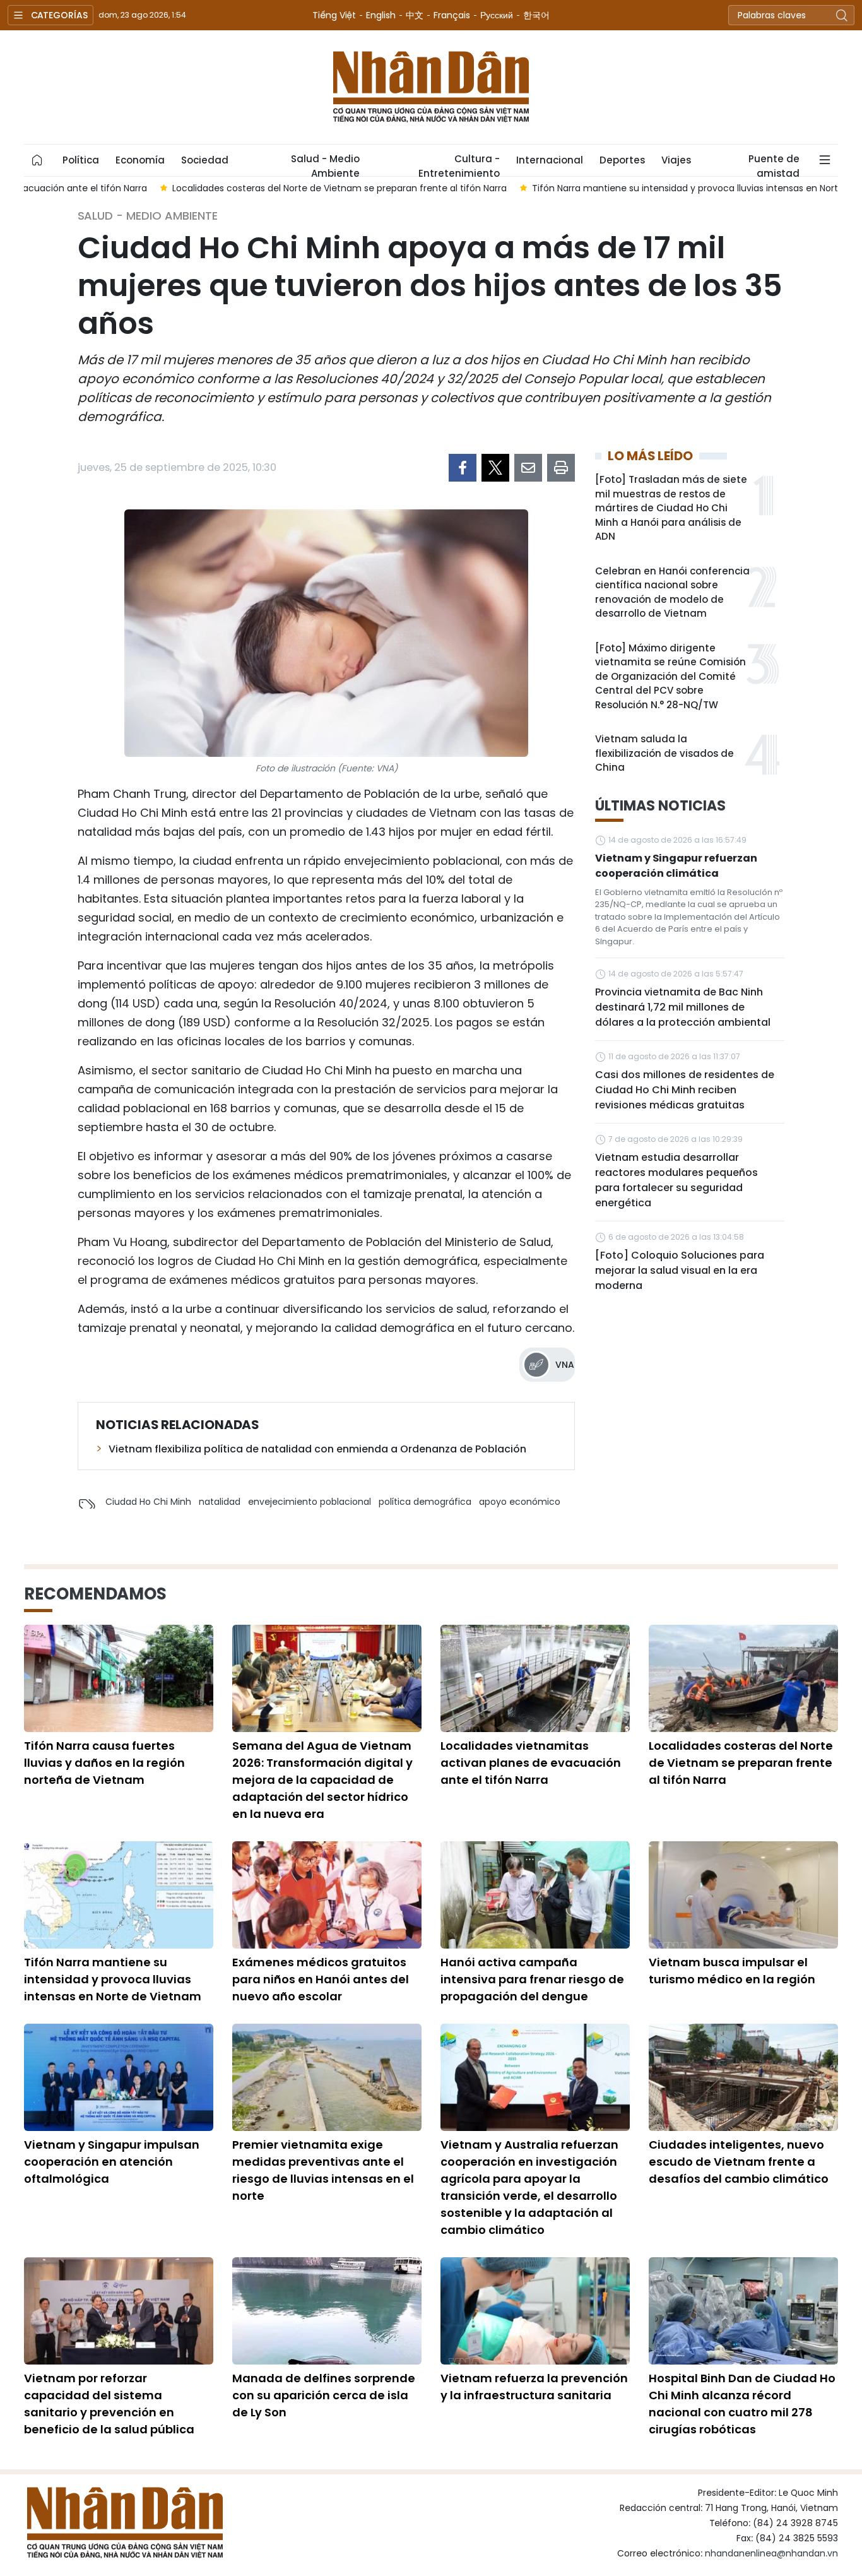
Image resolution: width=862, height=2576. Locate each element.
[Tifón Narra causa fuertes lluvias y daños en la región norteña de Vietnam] (119, 1678)
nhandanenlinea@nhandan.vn (771, 2553)
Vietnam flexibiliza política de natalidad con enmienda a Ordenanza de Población (317, 1449)
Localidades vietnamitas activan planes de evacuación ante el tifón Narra (531, 1763)
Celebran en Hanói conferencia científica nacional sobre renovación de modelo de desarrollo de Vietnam (672, 592)
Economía (140, 160)
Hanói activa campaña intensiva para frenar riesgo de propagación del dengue (532, 1979)
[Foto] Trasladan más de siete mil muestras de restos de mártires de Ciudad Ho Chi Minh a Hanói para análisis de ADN (671, 508)
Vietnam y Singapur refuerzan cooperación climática (676, 866)
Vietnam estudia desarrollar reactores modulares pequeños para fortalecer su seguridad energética (676, 1180)
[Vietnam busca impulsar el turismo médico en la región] (743, 1895)
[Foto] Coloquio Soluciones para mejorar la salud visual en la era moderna (680, 1270)
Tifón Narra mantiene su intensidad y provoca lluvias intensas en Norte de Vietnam (113, 1979)
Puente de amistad (774, 164)
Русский (497, 15)
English (381, 15)
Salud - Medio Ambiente (325, 164)
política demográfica (425, 1502)
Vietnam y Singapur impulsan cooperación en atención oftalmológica (112, 2162)
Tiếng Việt (334, 15)
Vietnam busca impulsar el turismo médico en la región (732, 1971)
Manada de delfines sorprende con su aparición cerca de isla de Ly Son (324, 2395)
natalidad (220, 1502)
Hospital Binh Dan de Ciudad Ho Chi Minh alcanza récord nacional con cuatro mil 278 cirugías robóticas (742, 2404)
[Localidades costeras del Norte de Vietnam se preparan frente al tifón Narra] (743, 1678)
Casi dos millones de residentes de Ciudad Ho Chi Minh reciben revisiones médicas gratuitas (685, 1090)
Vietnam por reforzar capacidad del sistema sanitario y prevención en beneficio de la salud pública (109, 2404)
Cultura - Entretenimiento (459, 164)
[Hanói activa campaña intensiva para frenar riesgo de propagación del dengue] (535, 1895)
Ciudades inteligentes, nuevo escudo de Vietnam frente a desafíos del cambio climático (739, 2162)
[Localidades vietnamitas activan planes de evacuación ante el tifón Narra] (535, 1678)
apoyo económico (520, 1502)
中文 (415, 15)
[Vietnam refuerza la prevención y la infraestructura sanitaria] (535, 2311)
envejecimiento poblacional (310, 1502)
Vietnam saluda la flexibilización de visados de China (664, 753)
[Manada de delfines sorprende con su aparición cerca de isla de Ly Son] (327, 2311)
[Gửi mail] (528, 468)
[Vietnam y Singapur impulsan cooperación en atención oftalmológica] (119, 2077)
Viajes (676, 160)
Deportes (622, 160)
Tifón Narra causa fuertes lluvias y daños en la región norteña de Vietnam (104, 1763)
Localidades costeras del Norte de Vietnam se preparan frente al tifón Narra (741, 1763)
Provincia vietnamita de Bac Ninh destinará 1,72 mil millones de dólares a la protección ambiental (683, 1007)
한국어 (536, 15)
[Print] (561, 468)
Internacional (550, 160)
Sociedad (205, 160)
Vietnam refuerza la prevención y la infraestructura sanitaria (534, 2387)
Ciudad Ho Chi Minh (148, 1502)
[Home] (37, 160)
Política (81, 160)
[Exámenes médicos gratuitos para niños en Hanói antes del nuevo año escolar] (327, 1895)
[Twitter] (495, 468)
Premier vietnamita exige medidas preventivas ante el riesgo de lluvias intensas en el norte (323, 2170)
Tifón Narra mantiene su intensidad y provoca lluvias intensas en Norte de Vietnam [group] (579, 188)
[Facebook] (463, 468)
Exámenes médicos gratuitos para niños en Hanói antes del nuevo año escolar (321, 1979)
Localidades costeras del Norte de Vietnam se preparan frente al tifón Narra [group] (204, 188)
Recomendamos (95, 1594)
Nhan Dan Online (431, 87)
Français (452, 15)
